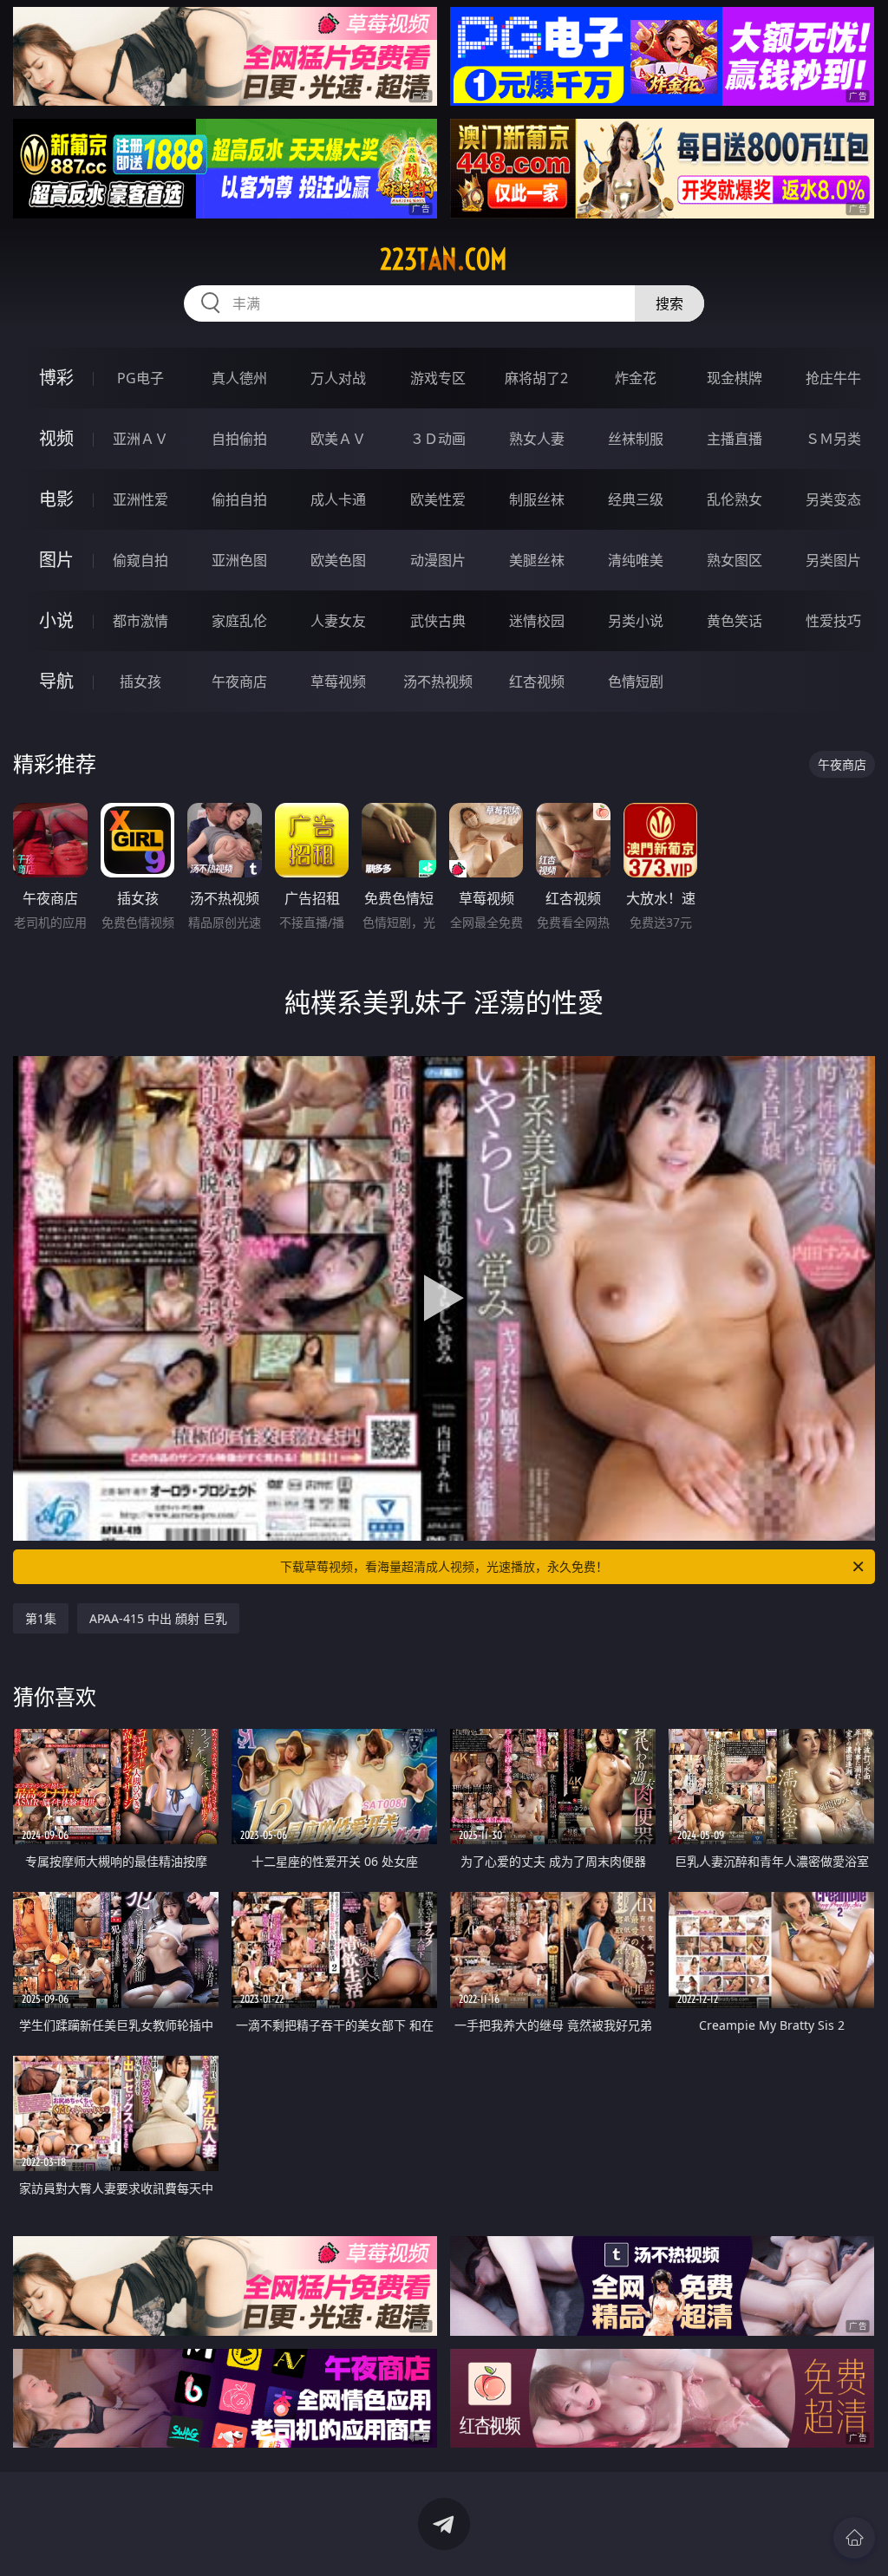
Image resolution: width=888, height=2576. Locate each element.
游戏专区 (438, 378)
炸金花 (636, 378)
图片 (56, 560)
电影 (56, 499)
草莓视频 (338, 681)
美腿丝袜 (537, 560)
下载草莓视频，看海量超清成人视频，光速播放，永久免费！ (444, 1566)
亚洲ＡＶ (140, 439)
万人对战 (338, 378)
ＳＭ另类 (833, 439)
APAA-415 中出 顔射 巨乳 (158, 1618)
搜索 (669, 303)
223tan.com (444, 259)
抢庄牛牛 (833, 378)
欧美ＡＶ (338, 439)
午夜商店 (239, 681)
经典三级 (636, 499)
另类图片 (833, 560)
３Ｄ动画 (438, 439)
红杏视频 (537, 681)
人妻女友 (338, 621)
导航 (56, 681)
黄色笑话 (735, 621)
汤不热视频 (438, 681)
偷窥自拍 (140, 560)
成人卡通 (338, 499)
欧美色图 (338, 560)
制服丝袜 (537, 499)
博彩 (56, 378)
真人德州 (239, 378)
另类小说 (636, 621)
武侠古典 (438, 621)
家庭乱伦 (239, 621)
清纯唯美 (636, 560)
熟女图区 (735, 560)
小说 (56, 620)
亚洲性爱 (140, 499)
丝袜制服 (636, 439)
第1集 (41, 1618)
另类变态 (833, 499)
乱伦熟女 (735, 499)
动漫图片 (438, 560)
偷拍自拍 (239, 499)
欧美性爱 (438, 499)
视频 (56, 438)
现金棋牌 (735, 378)
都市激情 (140, 621)
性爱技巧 (833, 621)
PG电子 (140, 378)
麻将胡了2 (536, 378)
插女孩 (140, 681)
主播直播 (735, 439)
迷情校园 (537, 621)
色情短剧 (636, 681)
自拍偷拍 (239, 439)
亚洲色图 (239, 560)
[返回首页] (854, 2538)
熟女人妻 (537, 439)
